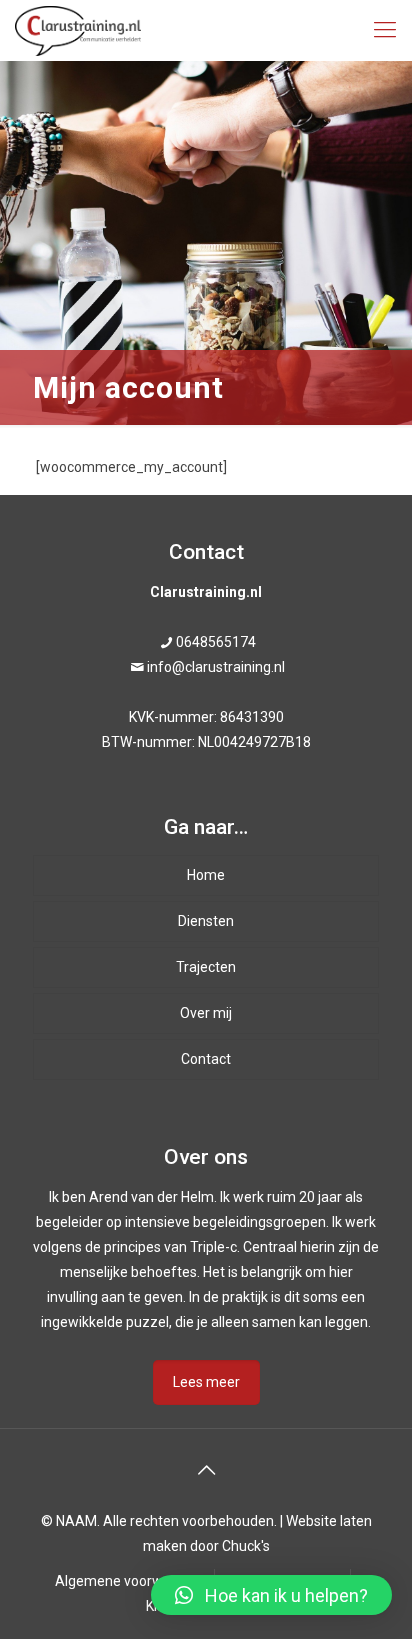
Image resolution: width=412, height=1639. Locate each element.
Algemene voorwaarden (131, 1581)
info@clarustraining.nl (216, 667)
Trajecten (206, 967)
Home (206, 875)
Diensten (206, 921)
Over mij (206, 1013)
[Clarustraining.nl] (78, 30)
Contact (206, 1059)
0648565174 (216, 642)
